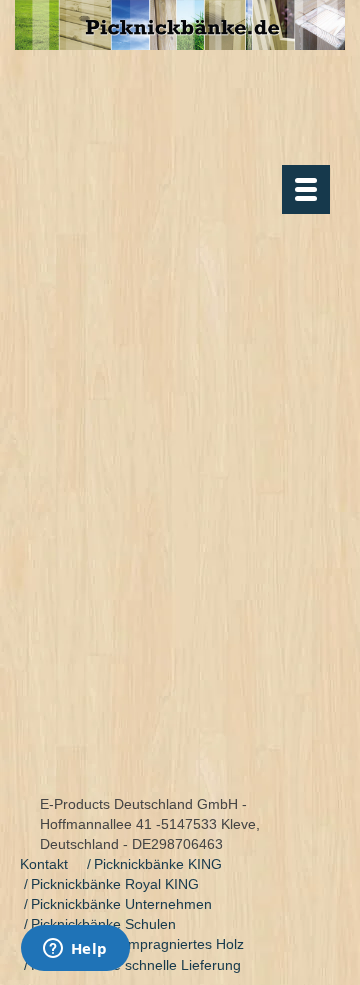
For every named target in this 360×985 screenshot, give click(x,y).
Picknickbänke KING (158, 864)
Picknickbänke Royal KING (115, 884)
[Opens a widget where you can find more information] (75, 950)
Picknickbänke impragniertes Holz (137, 944)
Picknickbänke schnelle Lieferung (136, 965)
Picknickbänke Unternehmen (121, 904)
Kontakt (44, 864)
